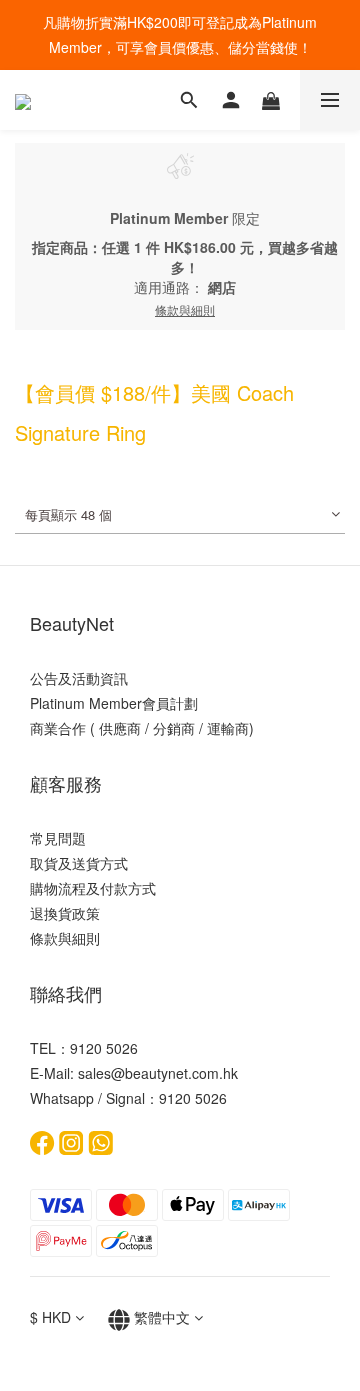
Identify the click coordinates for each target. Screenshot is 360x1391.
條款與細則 (65, 938)
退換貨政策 (65, 913)
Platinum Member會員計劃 (114, 703)
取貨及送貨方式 (79, 863)
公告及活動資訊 (79, 678)
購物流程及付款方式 (93, 888)
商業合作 (58, 728)
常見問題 (58, 838)
